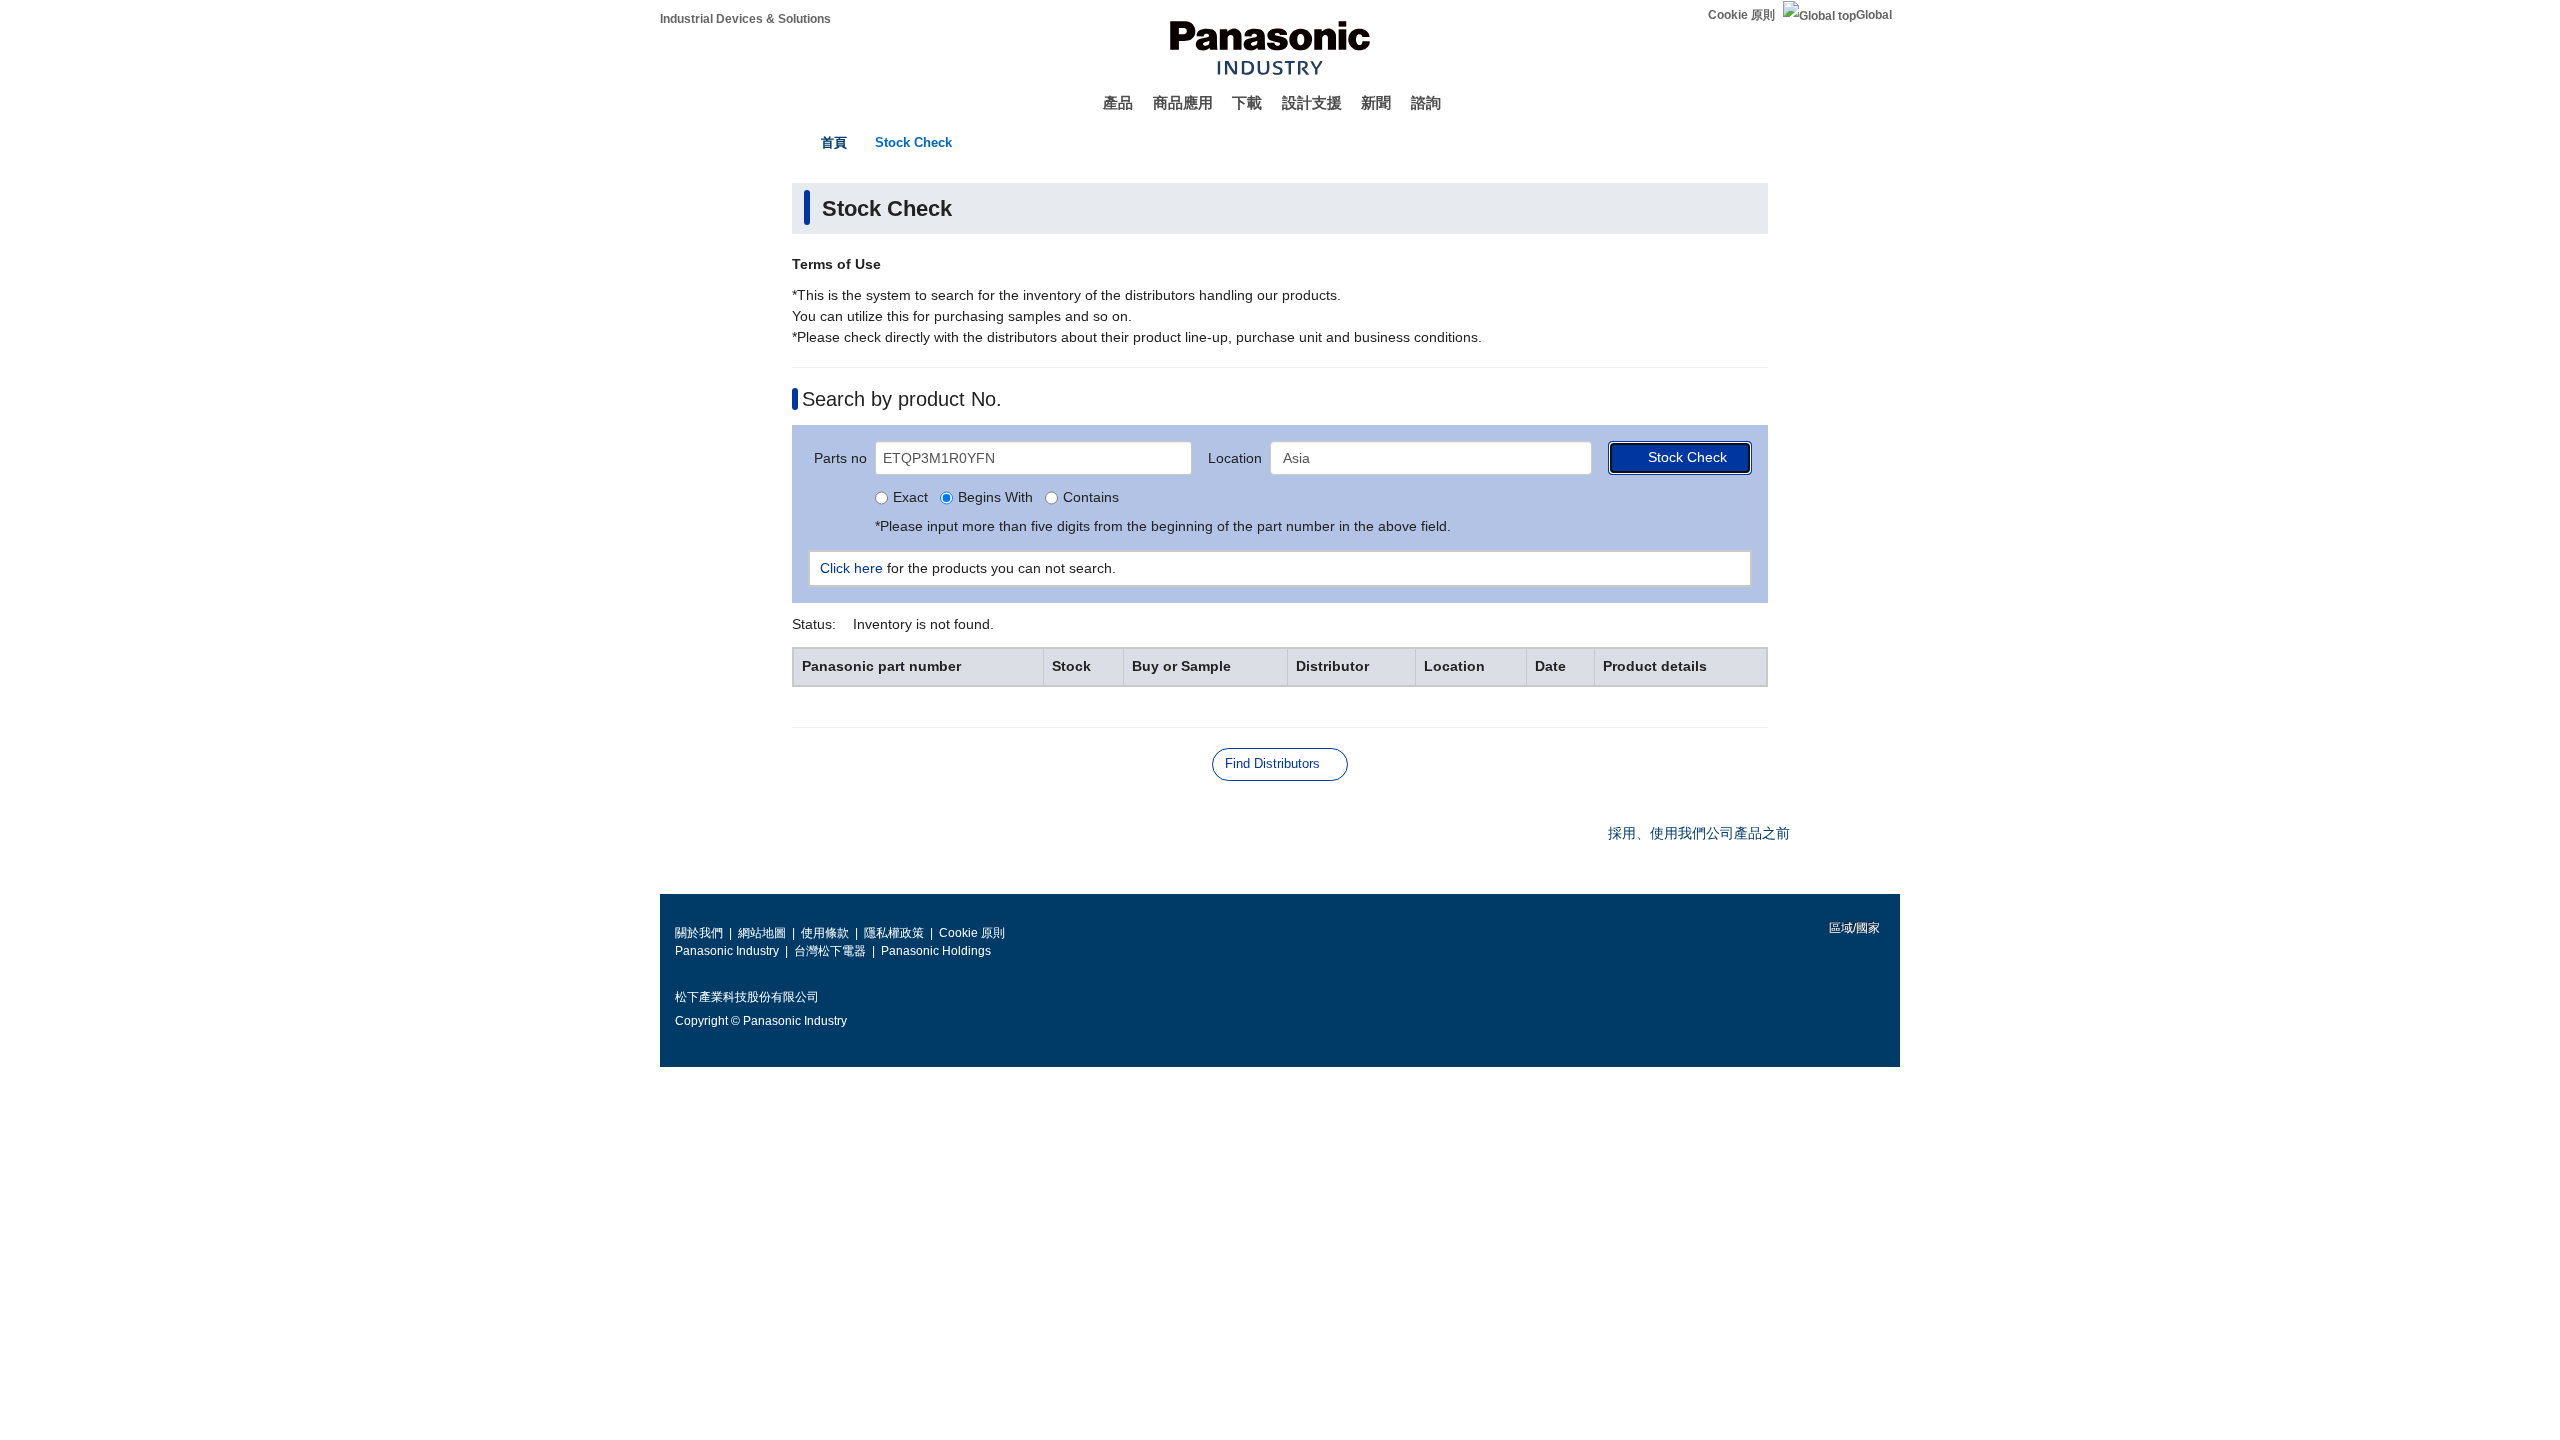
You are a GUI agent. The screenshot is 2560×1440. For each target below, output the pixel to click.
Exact (910, 498)
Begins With (995, 498)
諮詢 (1426, 102)
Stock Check (913, 142)
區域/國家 (1853, 928)
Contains (1091, 498)
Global (1874, 15)
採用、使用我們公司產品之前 (1699, 833)
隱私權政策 (894, 933)
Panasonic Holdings (936, 951)
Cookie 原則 (1741, 15)
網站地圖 (762, 933)
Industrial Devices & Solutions (745, 19)
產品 (1118, 102)
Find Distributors (1272, 763)
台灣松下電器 (830, 951)
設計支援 (1312, 102)
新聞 (1376, 102)
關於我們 (699, 933)
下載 (1247, 102)
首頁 (834, 142)
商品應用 (1183, 102)
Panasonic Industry (727, 951)
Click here (851, 568)
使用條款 (825, 933)
